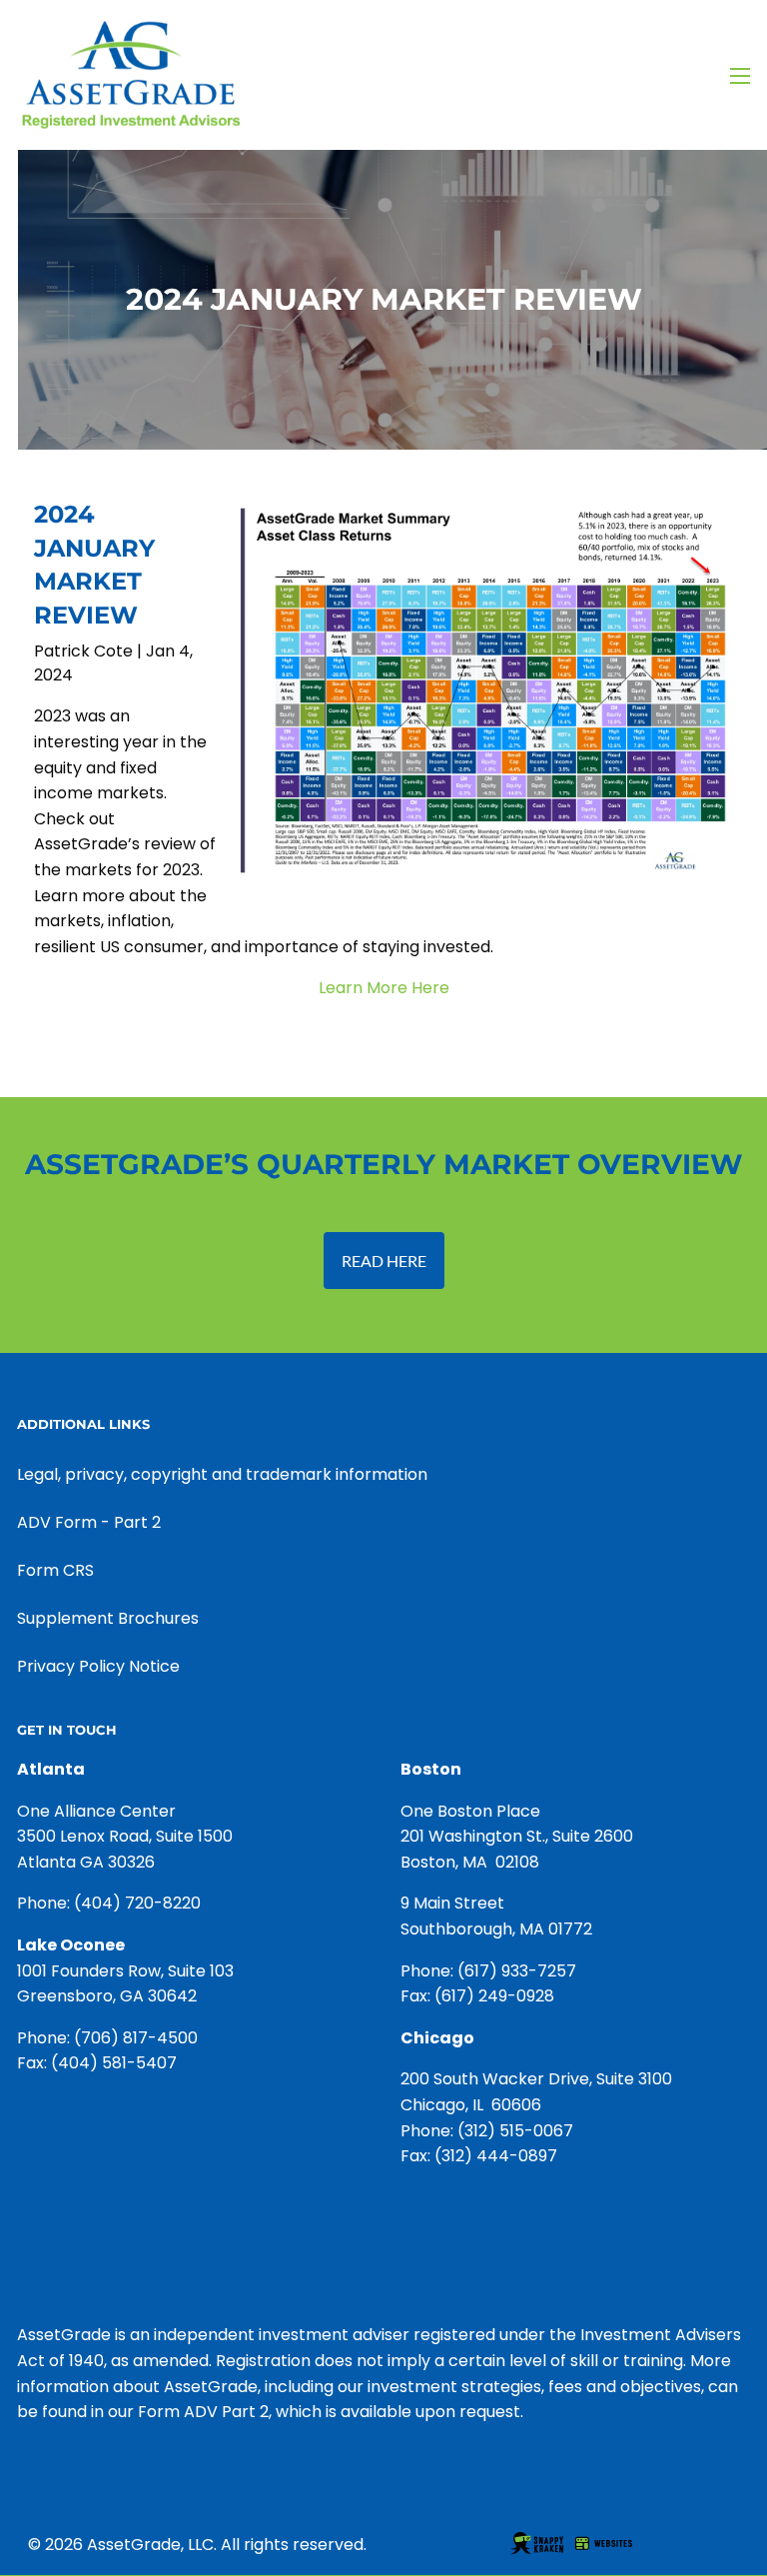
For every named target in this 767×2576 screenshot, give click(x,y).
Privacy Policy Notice (98, 1666)
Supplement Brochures (108, 1618)
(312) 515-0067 (515, 2131)
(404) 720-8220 (137, 1903)
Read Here (384, 1261)
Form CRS (55, 1570)
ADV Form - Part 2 (89, 1522)
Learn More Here (384, 988)
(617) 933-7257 (517, 1971)
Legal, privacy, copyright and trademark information (222, 1474)
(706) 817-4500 (136, 2038)
